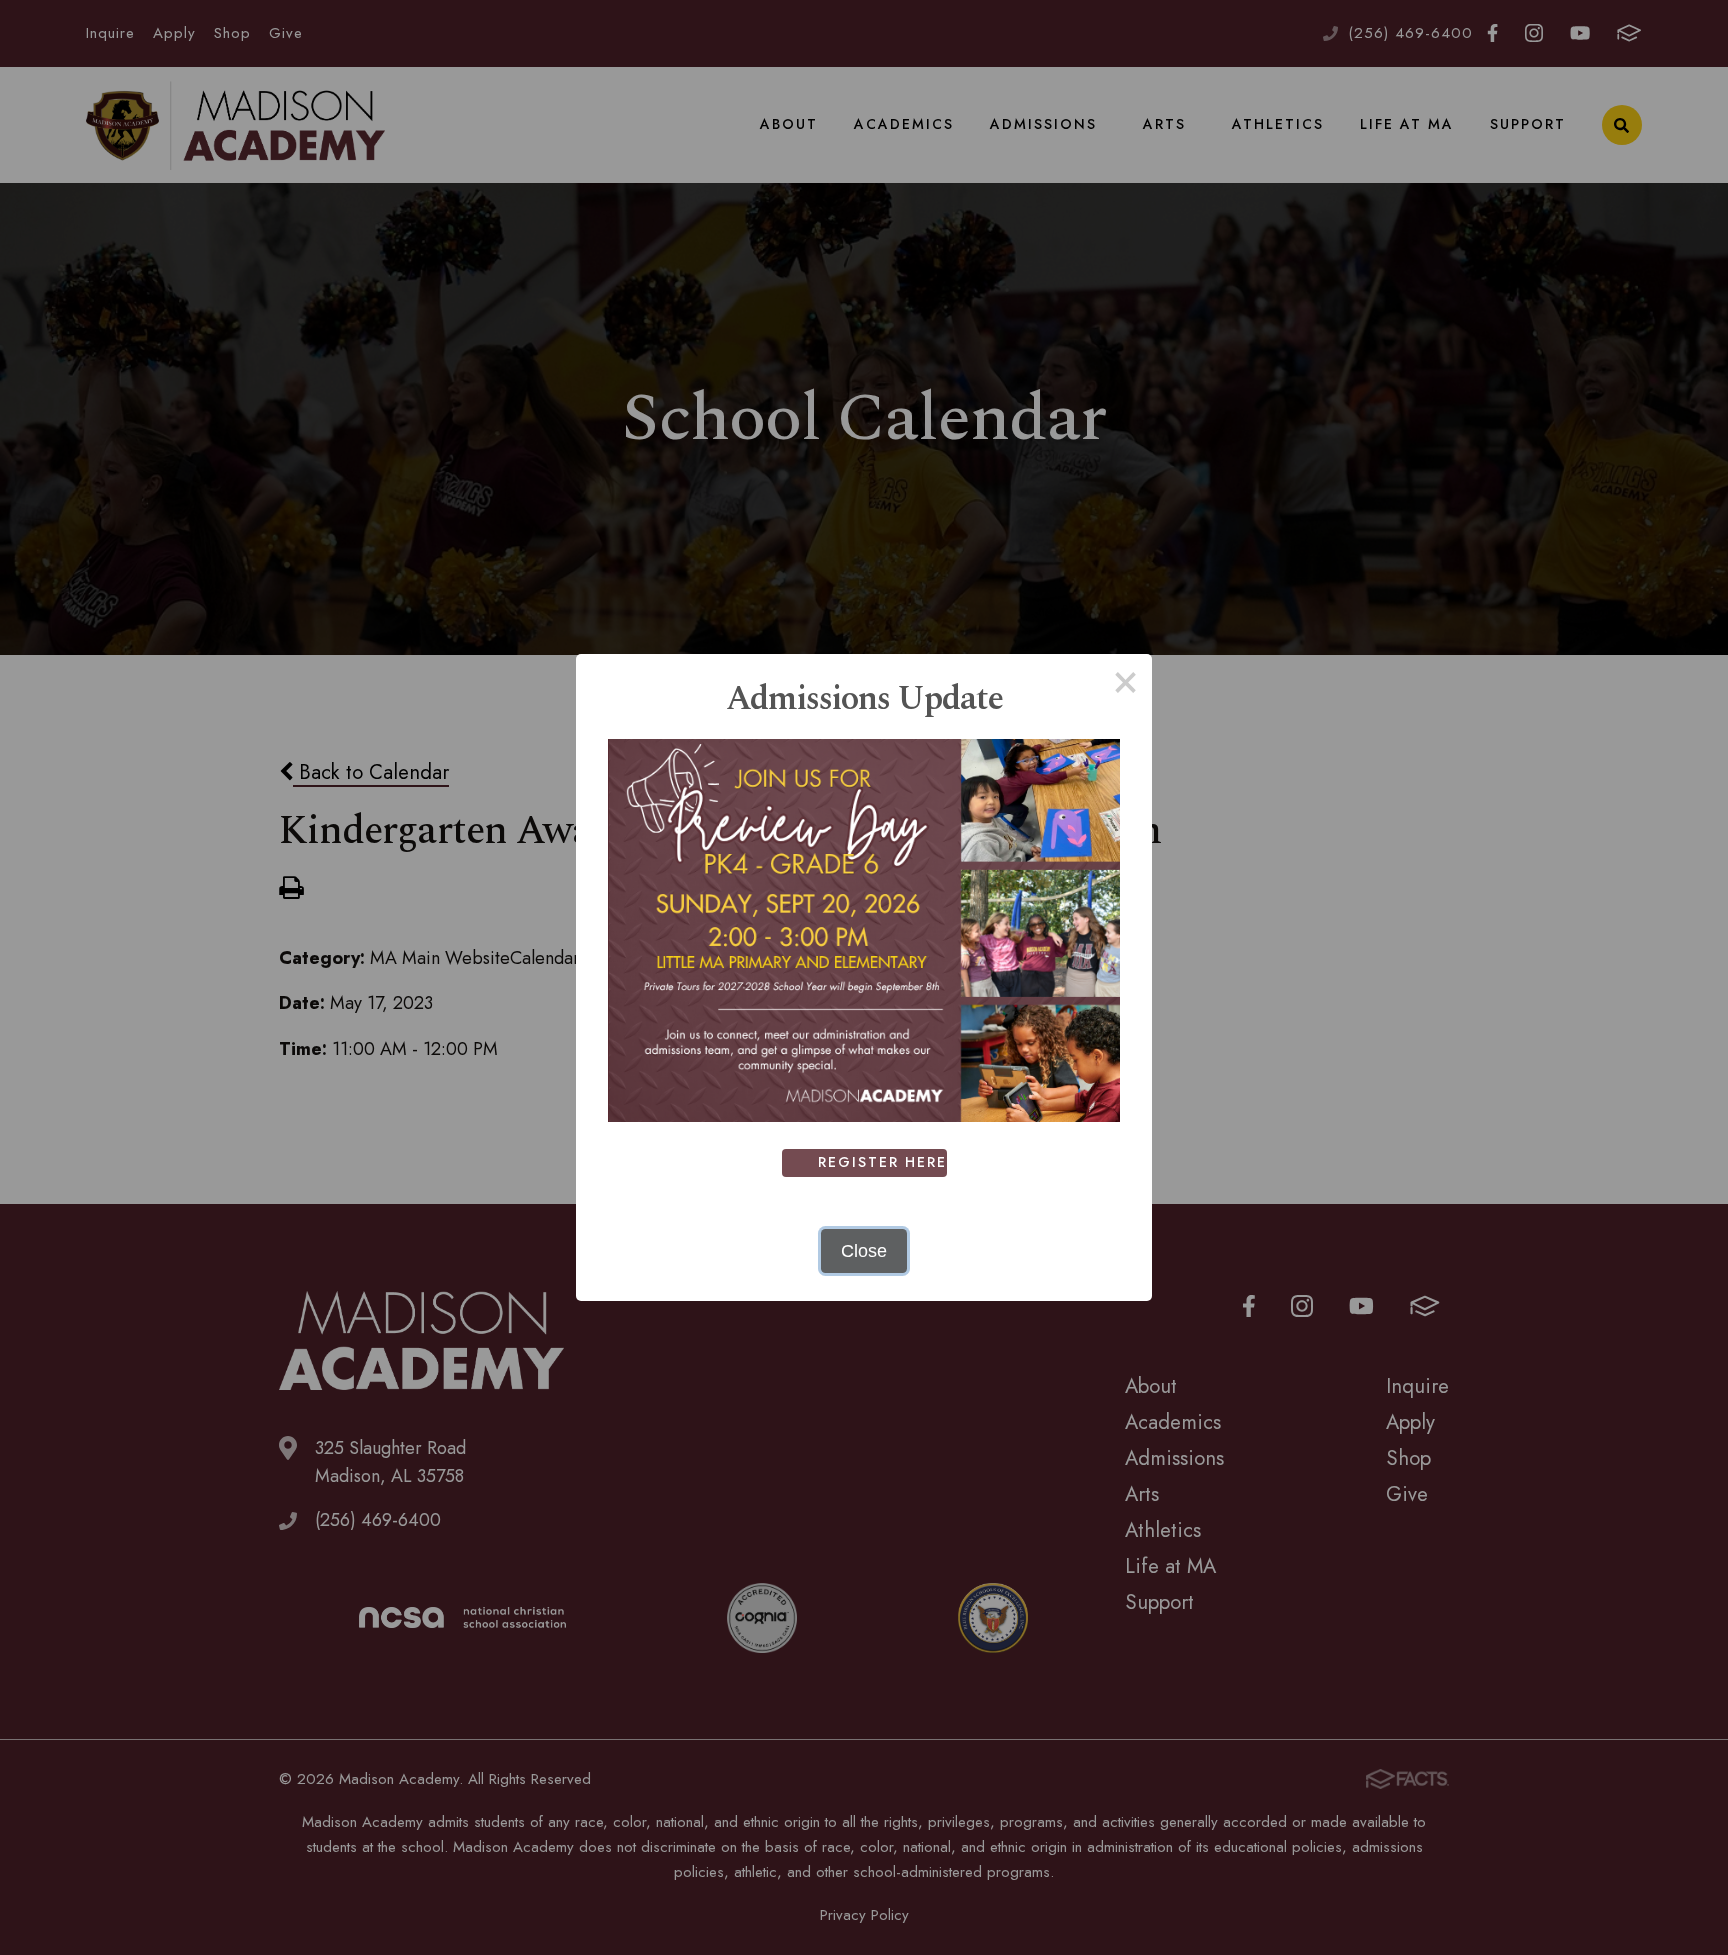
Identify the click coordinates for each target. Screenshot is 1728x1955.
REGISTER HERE (882, 1162)
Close (864, 1251)
